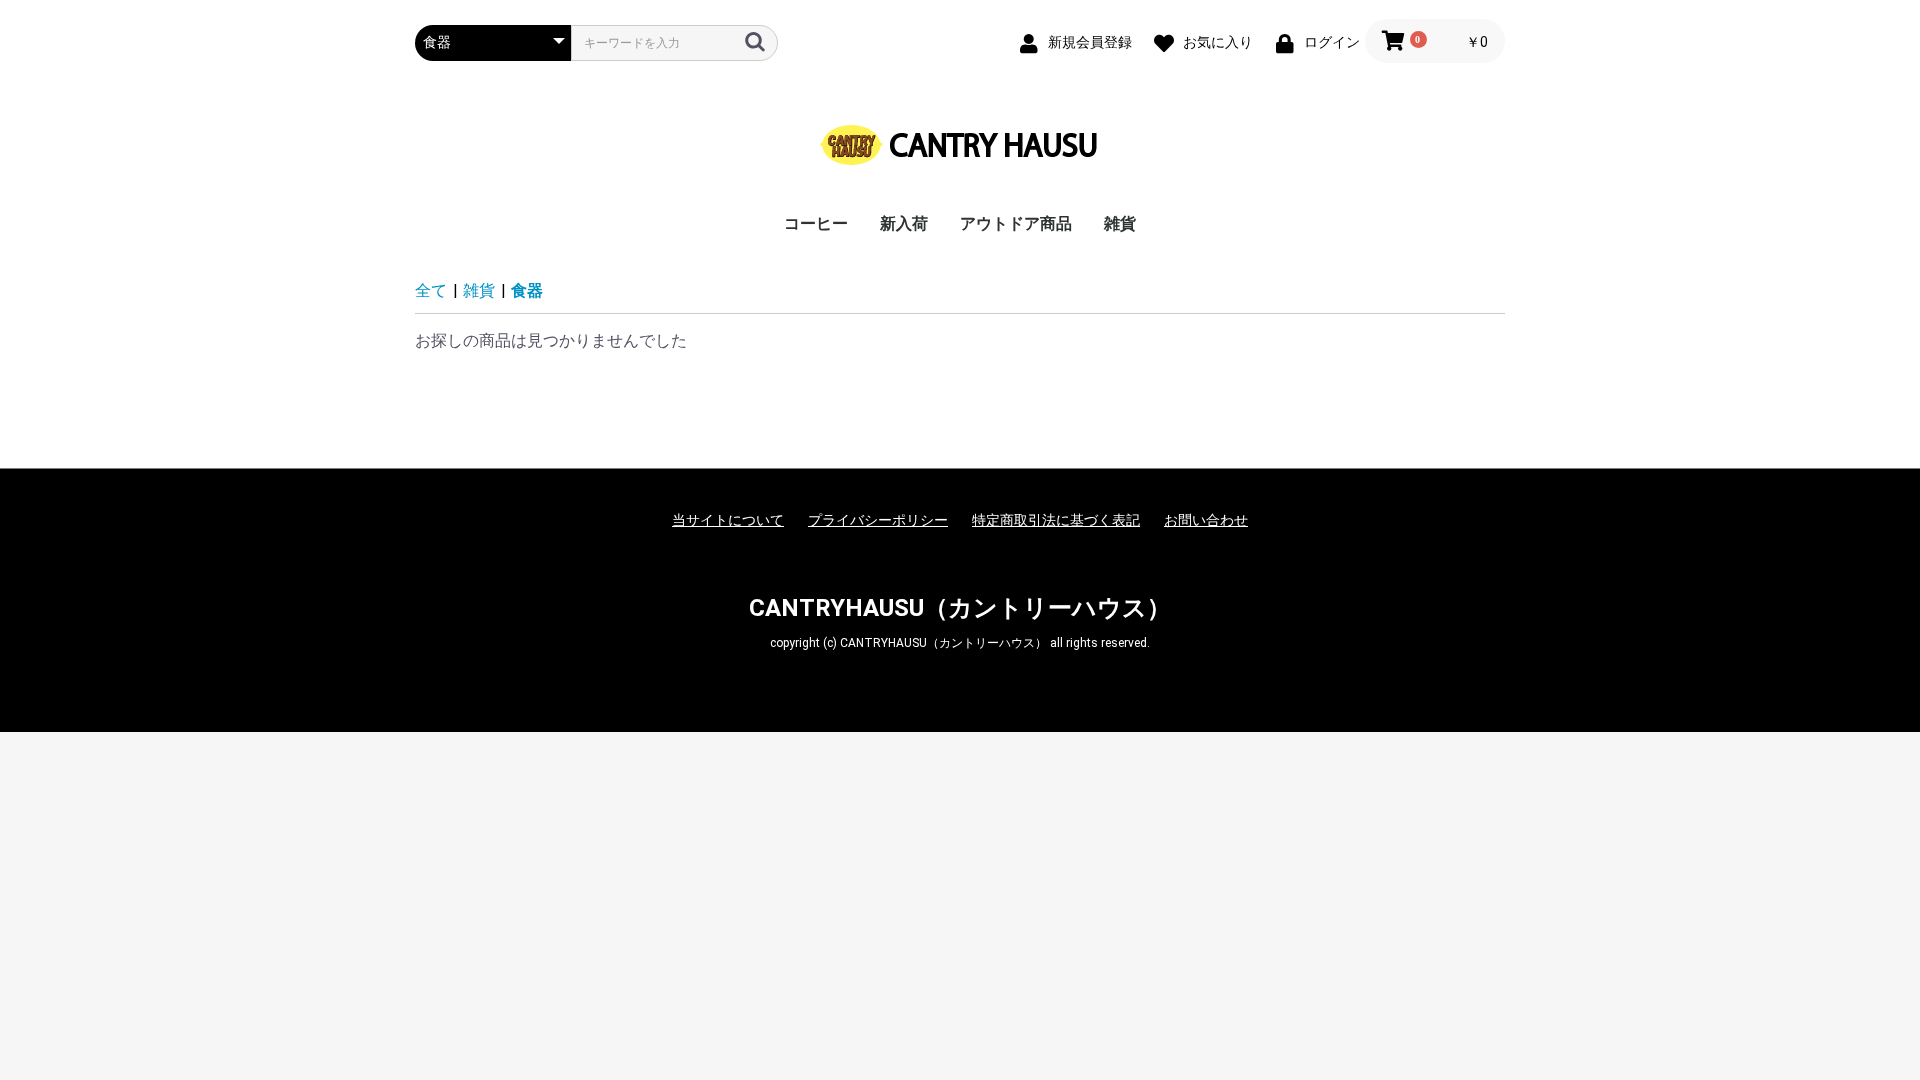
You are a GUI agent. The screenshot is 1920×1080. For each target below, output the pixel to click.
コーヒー (816, 223)
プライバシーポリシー (878, 520)
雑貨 (1120, 223)
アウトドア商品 (1016, 223)
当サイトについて (728, 520)
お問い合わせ (1206, 520)
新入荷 (904, 223)
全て (431, 290)
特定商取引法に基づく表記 (1056, 520)
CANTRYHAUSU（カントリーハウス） (960, 608)
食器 (527, 290)
